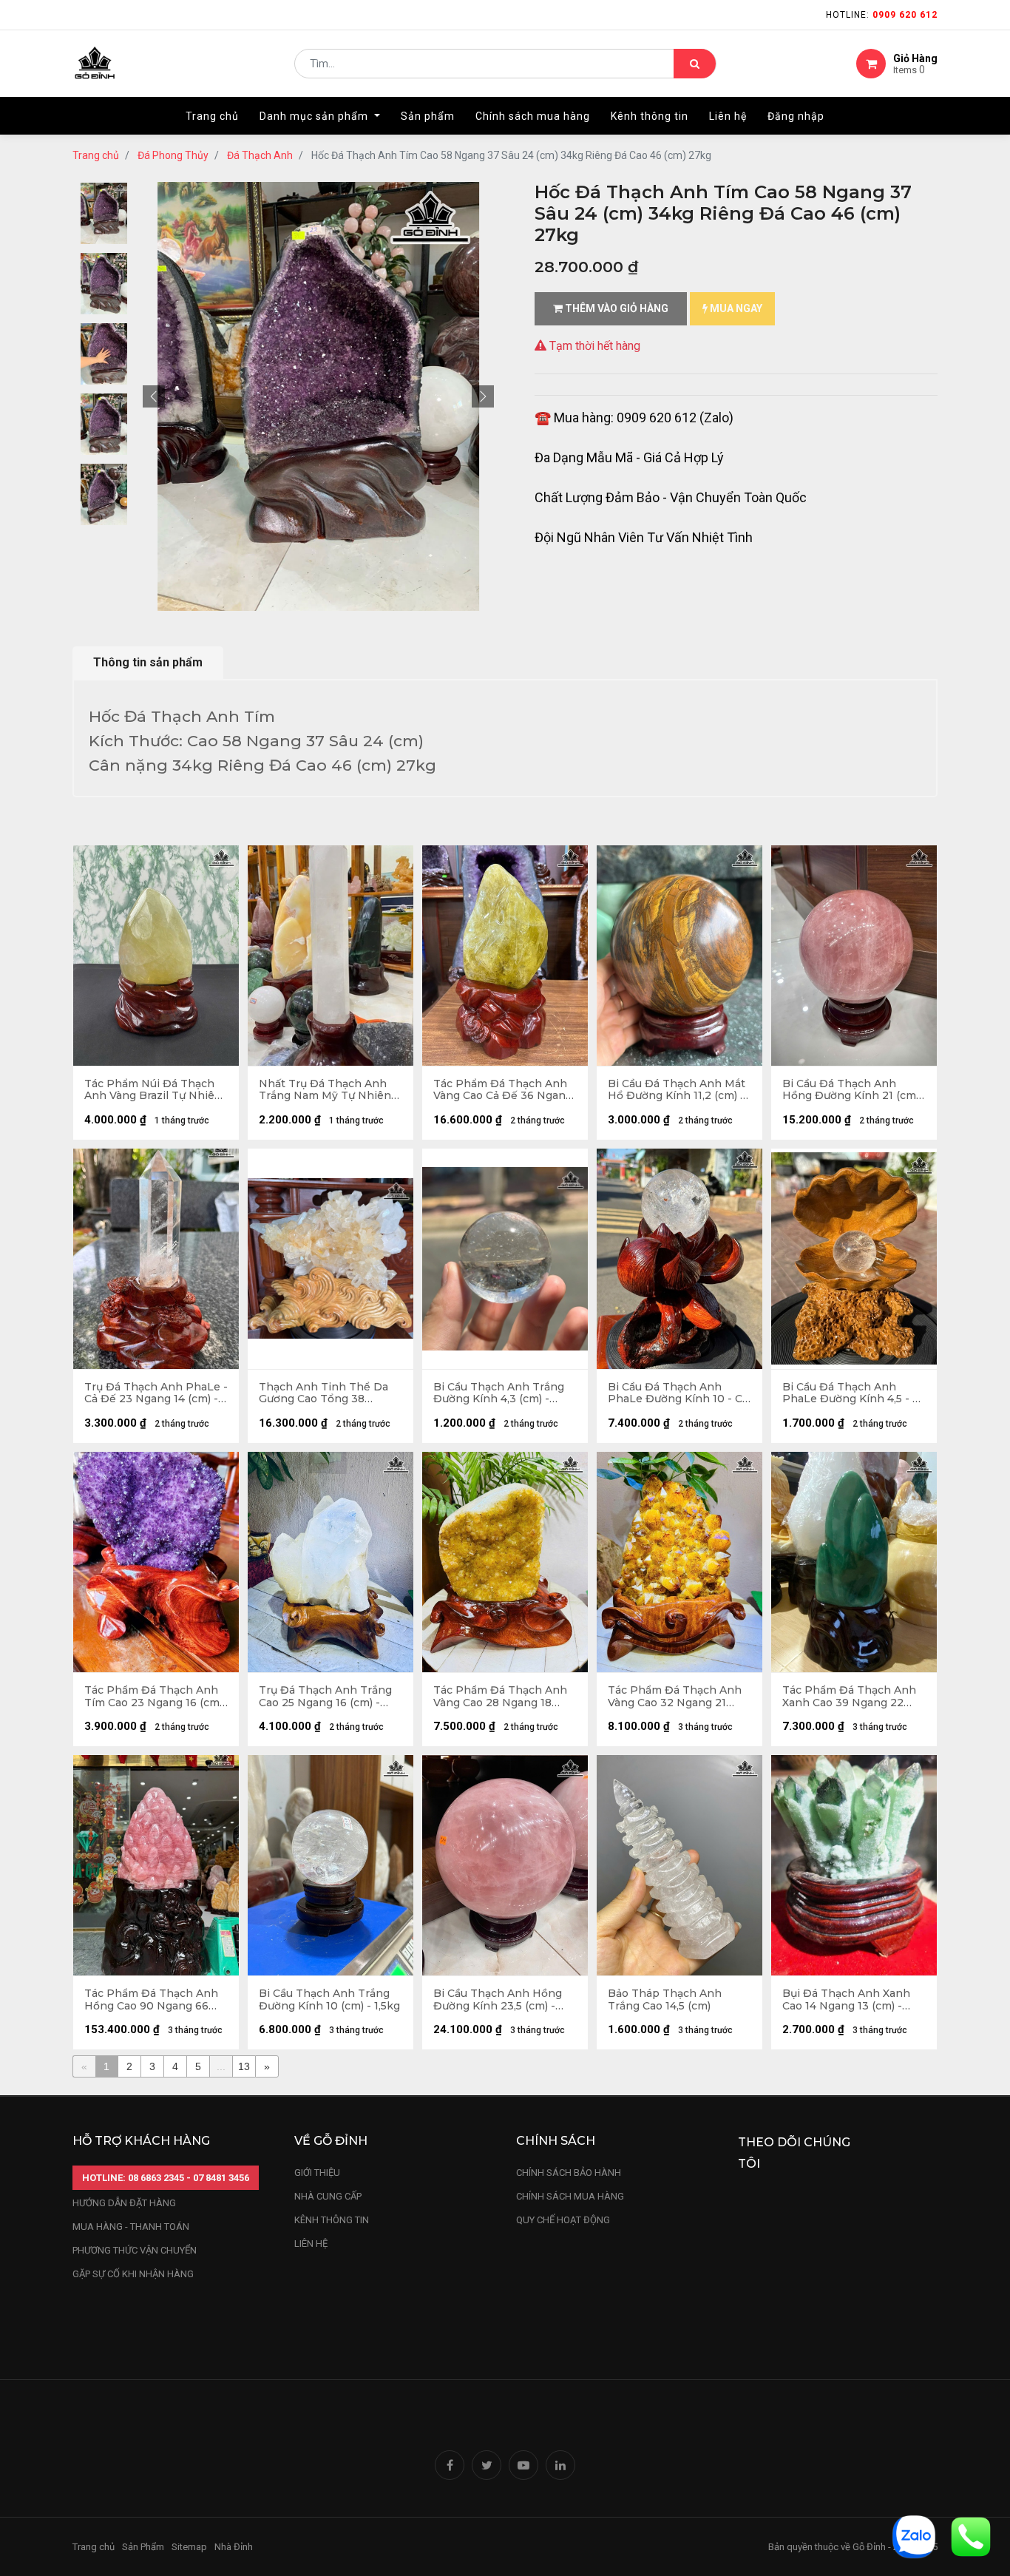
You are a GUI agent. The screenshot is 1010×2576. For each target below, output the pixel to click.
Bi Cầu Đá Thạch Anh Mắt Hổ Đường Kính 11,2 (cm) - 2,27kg (677, 1090)
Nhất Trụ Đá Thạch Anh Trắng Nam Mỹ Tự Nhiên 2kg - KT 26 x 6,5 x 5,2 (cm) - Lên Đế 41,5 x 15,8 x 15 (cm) (329, 1090)
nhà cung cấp (328, 2196)
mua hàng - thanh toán (131, 2227)
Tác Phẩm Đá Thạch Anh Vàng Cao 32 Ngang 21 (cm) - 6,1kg (675, 1697)
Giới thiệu (318, 2173)
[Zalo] (914, 2536)
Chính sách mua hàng (570, 2196)
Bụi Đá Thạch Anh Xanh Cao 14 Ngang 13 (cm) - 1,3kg (846, 2000)
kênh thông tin (332, 2220)
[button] (154, 396)
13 (244, 2066)
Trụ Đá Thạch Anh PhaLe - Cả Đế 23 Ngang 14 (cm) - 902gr (156, 1393)
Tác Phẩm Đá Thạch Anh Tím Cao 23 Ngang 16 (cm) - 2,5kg (153, 1697)
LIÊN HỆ (311, 2244)
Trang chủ (96, 155)
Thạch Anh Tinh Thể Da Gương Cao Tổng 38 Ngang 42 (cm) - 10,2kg (323, 1393)
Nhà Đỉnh (235, 2547)
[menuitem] (212, 116)
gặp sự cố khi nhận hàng (133, 2274)
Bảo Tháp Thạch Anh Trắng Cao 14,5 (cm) (665, 2000)
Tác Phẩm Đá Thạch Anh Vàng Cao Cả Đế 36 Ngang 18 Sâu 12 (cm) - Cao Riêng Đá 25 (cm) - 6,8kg (503, 1090)
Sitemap (189, 2547)
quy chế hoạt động (563, 2220)
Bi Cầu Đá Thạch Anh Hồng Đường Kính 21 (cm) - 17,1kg (851, 1090)
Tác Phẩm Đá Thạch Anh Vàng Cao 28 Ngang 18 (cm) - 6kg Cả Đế (500, 1697)
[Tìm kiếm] (695, 64)
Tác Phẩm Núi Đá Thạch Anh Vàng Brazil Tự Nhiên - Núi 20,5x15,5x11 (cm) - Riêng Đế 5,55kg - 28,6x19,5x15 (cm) (153, 1090)
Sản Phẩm (143, 2547)
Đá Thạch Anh (260, 155)
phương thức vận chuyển (135, 2250)
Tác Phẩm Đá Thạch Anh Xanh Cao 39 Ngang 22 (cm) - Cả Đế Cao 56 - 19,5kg (849, 1697)
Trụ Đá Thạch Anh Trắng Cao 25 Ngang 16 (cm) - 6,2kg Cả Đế (325, 1697)
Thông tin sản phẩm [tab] (148, 662)
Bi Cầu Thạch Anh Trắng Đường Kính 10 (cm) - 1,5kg (329, 2000)
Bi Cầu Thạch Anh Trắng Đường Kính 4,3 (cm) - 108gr (499, 1393)
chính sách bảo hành (569, 2173)
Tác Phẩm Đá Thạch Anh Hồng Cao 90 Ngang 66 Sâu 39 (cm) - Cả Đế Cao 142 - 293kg (151, 2000)
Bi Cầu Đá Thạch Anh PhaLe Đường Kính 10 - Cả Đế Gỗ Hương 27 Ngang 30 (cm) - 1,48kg (678, 1393)
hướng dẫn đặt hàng (124, 2203)
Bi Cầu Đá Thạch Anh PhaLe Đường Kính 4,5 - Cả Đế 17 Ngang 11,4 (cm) (854, 1393)
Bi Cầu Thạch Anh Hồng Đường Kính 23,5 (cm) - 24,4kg (498, 2000)
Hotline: (882, 15)
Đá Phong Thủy (173, 155)
